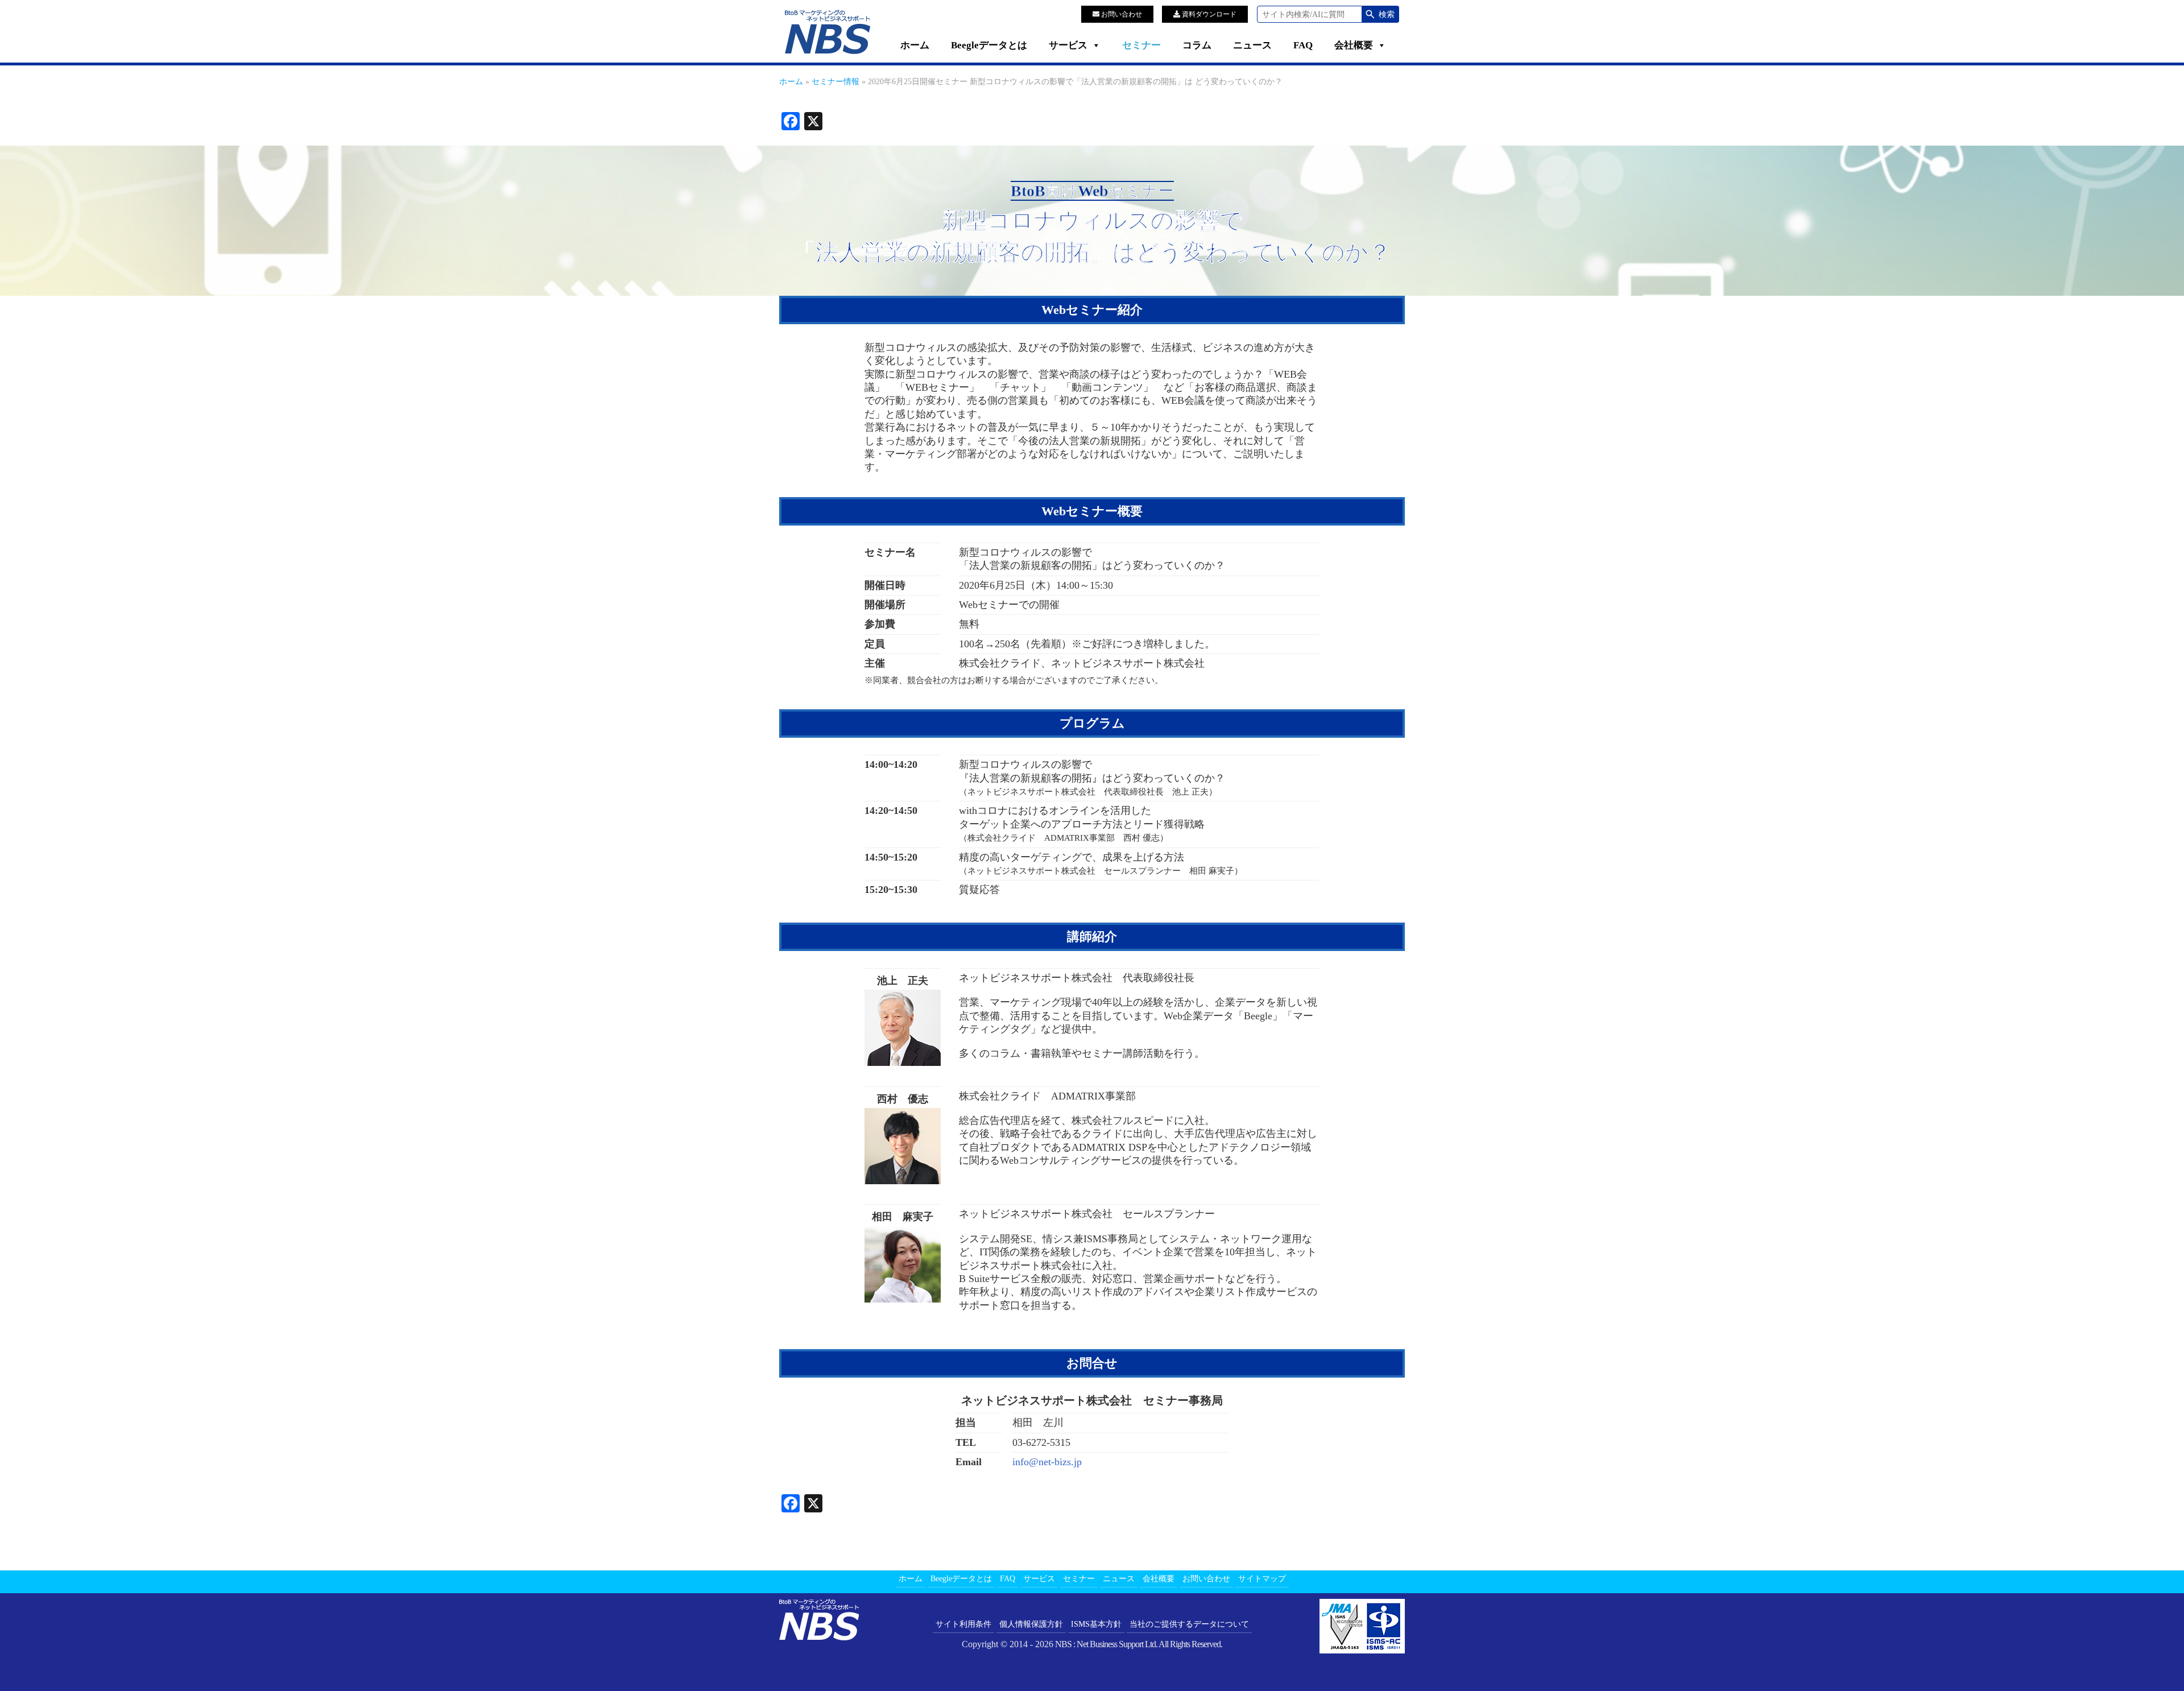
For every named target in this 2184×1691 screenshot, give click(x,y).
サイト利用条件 (963, 1624)
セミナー (1141, 45)
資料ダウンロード (1208, 14)
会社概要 (1354, 45)
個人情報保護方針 (1031, 1624)
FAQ (1303, 45)
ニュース (1252, 45)
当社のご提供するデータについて (1189, 1624)
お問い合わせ (1121, 14)
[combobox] (1310, 14)
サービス (1068, 45)
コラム (1197, 45)
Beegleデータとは (989, 45)
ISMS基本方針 (1096, 1624)
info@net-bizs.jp (1047, 1462)
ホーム (915, 45)
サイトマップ (1262, 1579)
